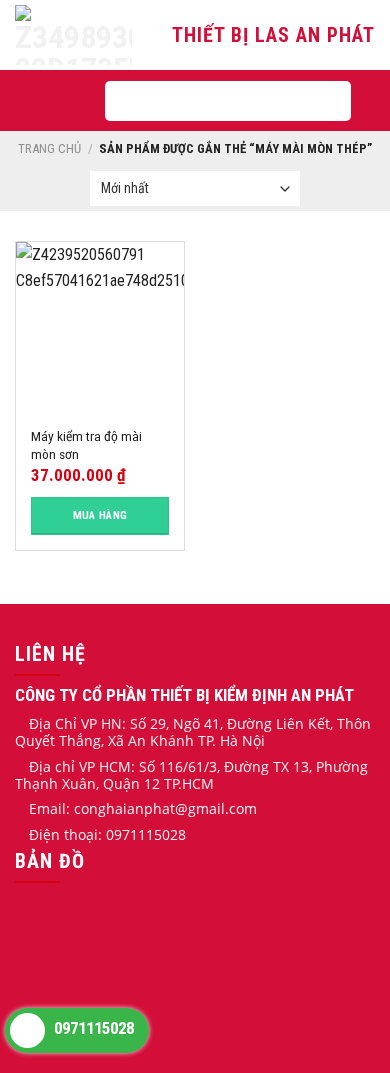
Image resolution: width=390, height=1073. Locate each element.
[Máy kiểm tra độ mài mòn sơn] (100, 326)
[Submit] (318, 101)
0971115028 (92, 1028)
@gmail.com (216, 808)
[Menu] (58, 100)
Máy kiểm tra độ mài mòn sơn (86, 445)
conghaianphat (124, 808)
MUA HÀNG (100, 515)
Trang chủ (49, 148)
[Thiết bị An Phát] (76, 35)
